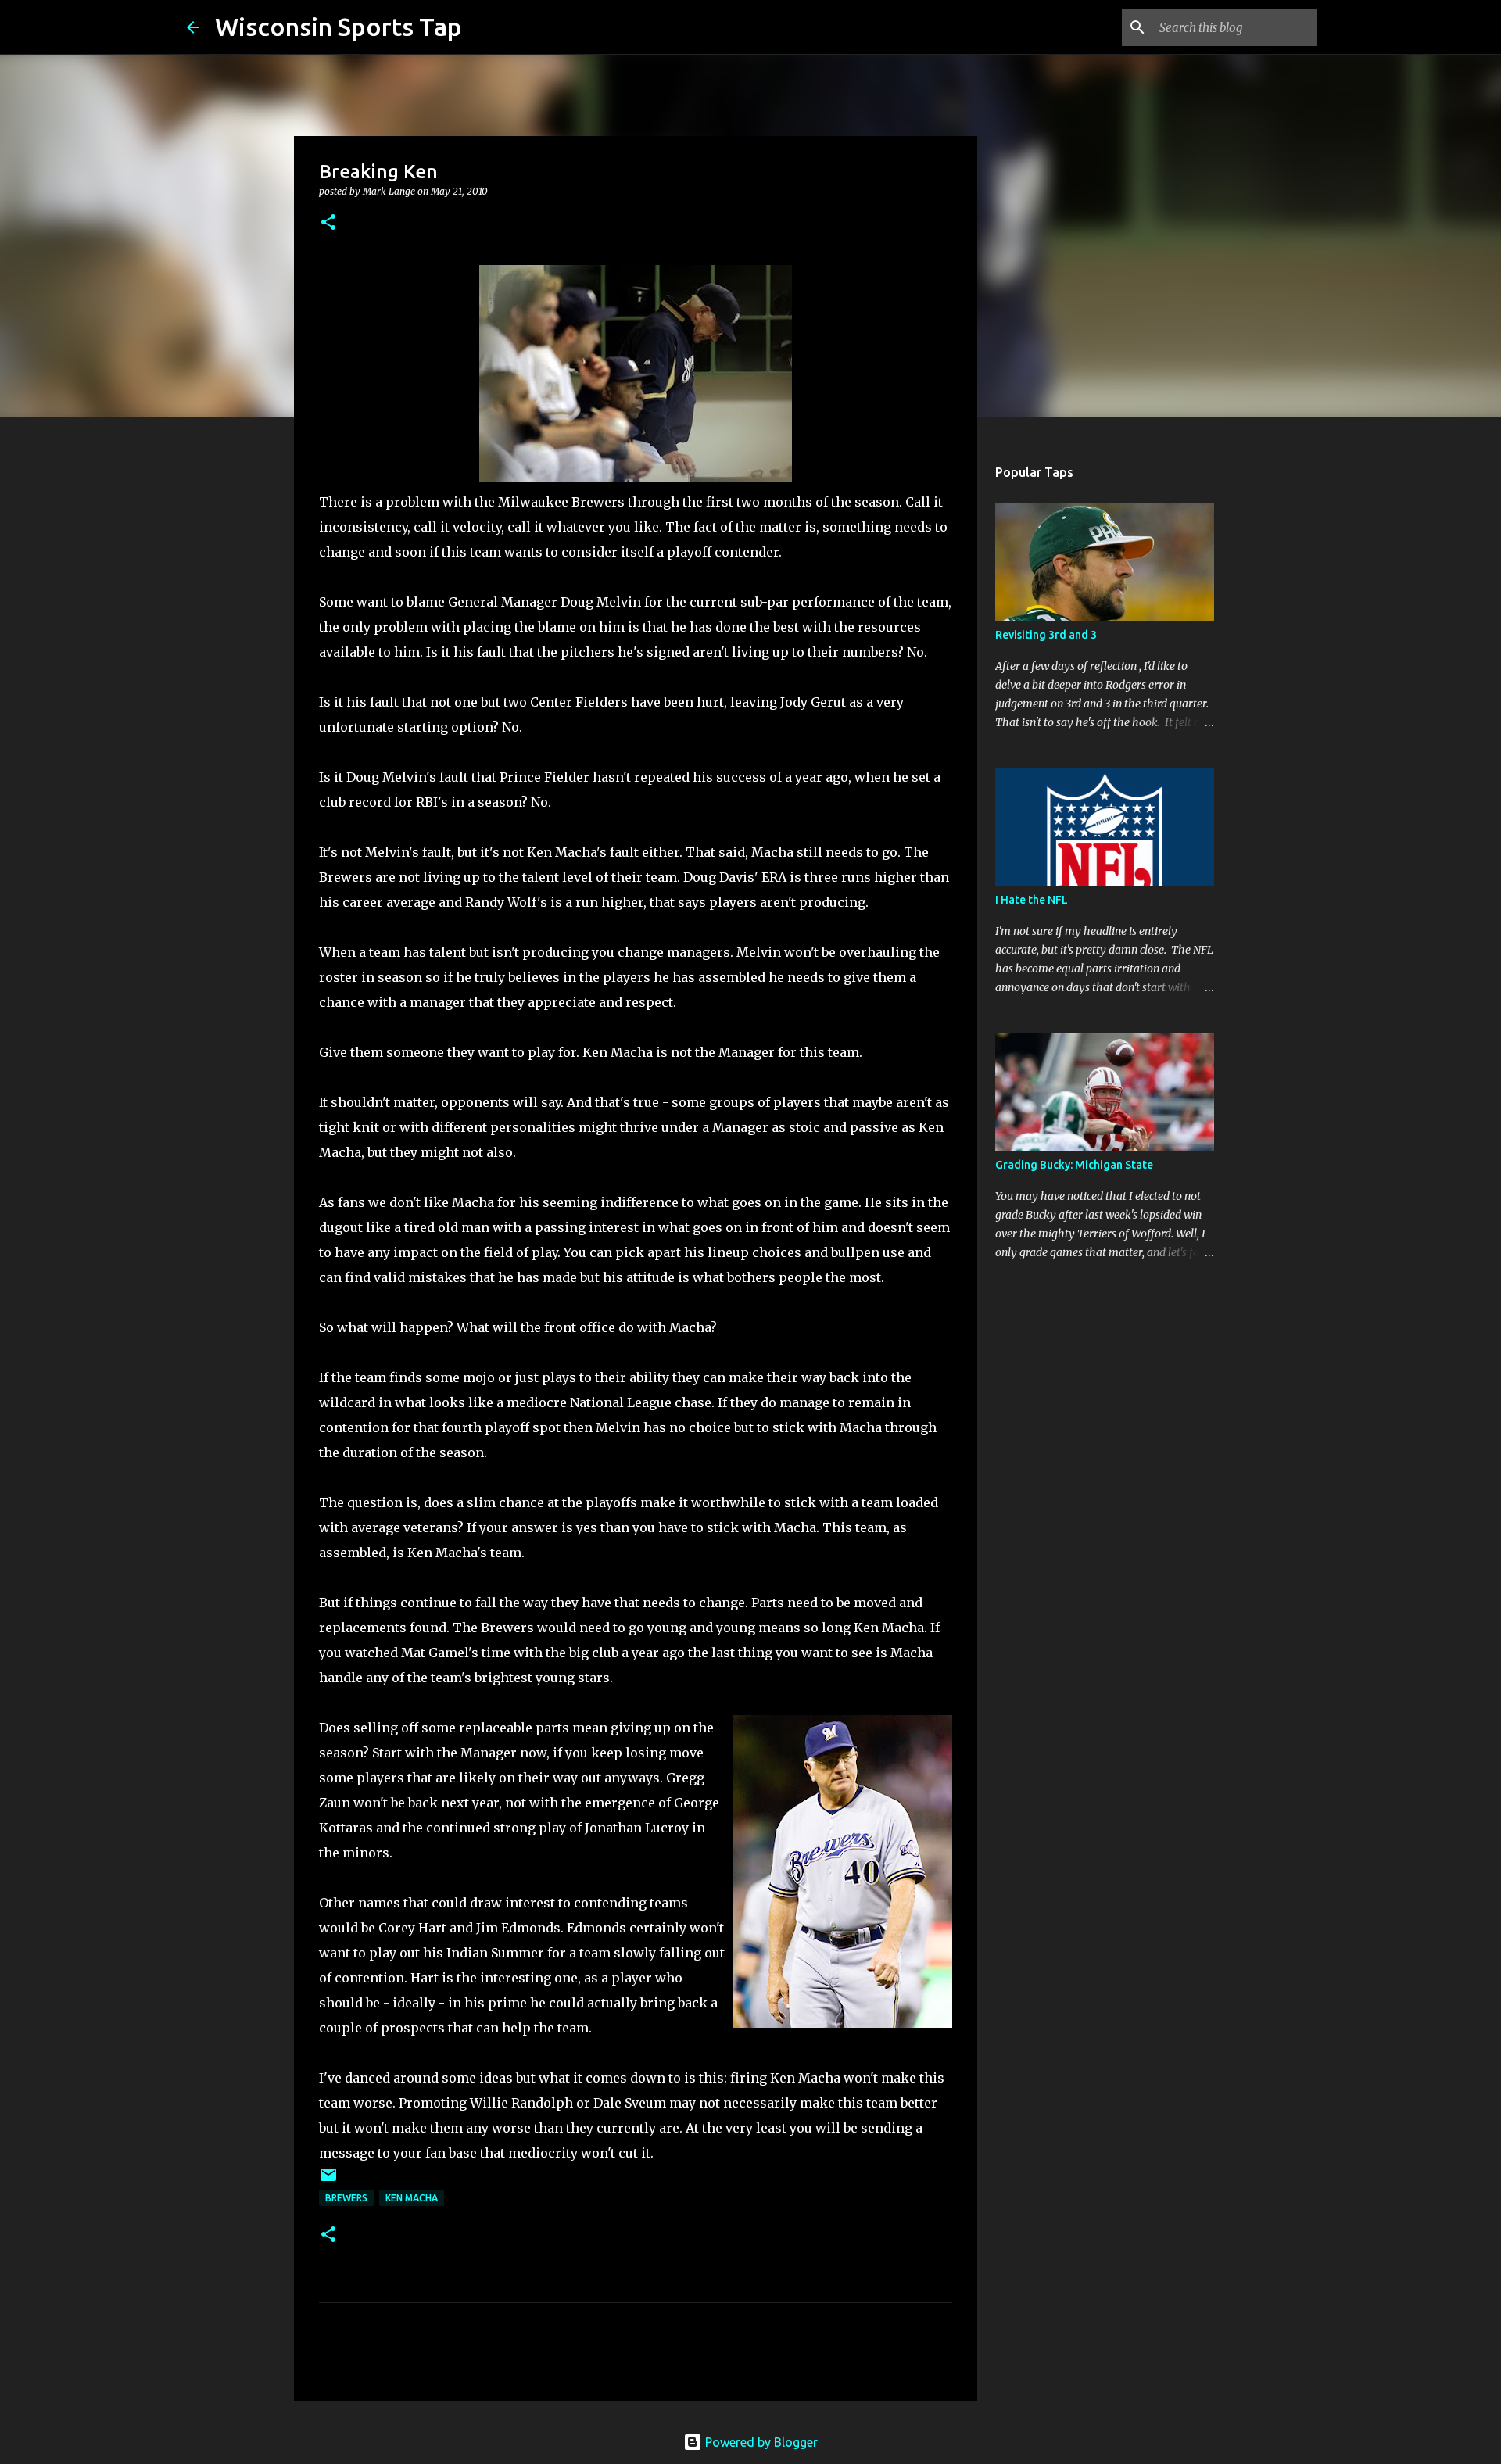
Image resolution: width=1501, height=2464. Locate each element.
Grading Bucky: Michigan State (1074, 1165)
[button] (328, 223)
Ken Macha (412, 2198)
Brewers (346, 2198)
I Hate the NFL (1032, 900)
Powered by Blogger (760, 2442)
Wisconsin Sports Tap (339, 27)
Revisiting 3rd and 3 (1046, 635)
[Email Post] (328, 2181)
